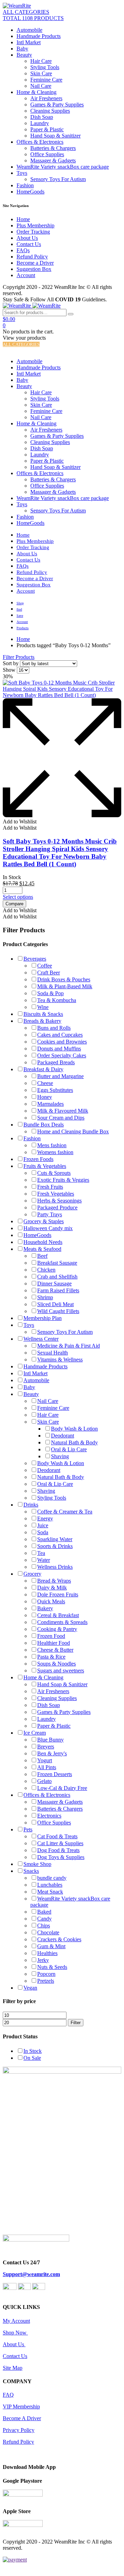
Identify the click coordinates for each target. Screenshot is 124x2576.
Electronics (49, 1816)
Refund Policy (32, 257)
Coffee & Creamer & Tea (65, 1512)
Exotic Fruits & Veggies (63, 1180)
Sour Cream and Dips (61, 1118)
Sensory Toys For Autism (58, 179)
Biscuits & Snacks (43, 1014)
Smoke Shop (37, 1864)
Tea (41, 1553)
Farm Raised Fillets (58, 1290)
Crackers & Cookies (59, 1939)
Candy (44, 1919)
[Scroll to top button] (113, 2548)
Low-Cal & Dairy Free (62, 1788)
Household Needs (43, 1242)
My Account (16, 2321)
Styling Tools (45, 67)
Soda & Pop (50, 993)
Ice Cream (35, 1733)
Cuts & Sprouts (54, 1173)
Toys (22, 173)
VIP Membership (21, 2407)
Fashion (25, 185)
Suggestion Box (34, 269)
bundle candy (52, 1878)
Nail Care (41, 86)
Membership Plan (43, 1318)
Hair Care (41, 61)
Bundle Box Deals (44, 1125)
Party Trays (50, 1214)
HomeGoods (30, 192)
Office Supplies (47, 154)
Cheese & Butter (55, 1650)
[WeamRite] (17, 6)
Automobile (29, 30)
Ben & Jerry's (52, 1753)
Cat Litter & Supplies (60, 1843)
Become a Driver (35, 263)
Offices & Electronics (40, 142)
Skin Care (41, 73)
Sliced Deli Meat (55, 1304)
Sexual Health (53, 1353)
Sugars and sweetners (61, 1671)
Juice (43, 1525)
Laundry (40, 123)
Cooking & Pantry (57, 1629)
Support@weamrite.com (31, 2274)
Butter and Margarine (60, 1076)
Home (23, 219)
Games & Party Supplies (57, 105)
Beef (42, 1256)
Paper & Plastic (47, 129)
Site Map (13, 2368)
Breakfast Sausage (57, 1263)
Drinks (31, 1505)
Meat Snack (50, 1892)
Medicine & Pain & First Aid (69, 1346)
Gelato (44, 1781)
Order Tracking (33, 232)
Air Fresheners (46, 98)
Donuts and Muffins (59, 1049)
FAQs (23, 250)
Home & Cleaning (37, 92)
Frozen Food (51, 1636)
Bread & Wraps (54, 1581)
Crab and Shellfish (57, 1277)
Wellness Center (41, 1339)
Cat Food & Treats (57, 1836)
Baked (44, 1912)
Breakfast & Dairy (43, 1069)
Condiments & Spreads (62, 1622)
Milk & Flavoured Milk (63, 1111)
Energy (45, 1518)
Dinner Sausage (54, 1284)
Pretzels (46, 1981)
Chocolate (48, 1932)
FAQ (8, 2395)
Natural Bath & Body (74, 1442)
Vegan (30, 1988)
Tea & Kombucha (57, 1000)
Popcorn (46, 1974)
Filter (76, 2023)
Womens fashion (55, 1152)
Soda (43, 1532)
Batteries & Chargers (53, 148)
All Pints (47, 1767)
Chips (44, 1926)
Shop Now (15, 2333)
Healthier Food (54, 1643)
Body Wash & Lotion (74, 1429)
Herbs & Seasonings (59, 1201)
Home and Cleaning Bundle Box (73, 1131)
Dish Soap (42, 117)
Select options (18, 897)
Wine (43, 1007)
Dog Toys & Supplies (61, 1857)
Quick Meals (51, 1601)
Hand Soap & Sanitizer (55, 136)
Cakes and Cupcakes (60, 1035)
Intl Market (29, 42)
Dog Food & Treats (58, 1850)
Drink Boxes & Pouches (64, 979)
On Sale (32, 2058)
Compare (14, 904)
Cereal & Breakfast (58, 1615)
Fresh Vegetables (56, 1194)
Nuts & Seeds (52, 1967)
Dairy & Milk (52, 1588)
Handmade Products (39, 36)
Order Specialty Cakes (62, 1055)
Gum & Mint (51, 1946)
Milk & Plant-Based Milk (65, 986)
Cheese (45, 1083)
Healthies (47, 1953)
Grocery (32, 1574)
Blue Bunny (50, 1740)
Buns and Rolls (54, 1028)
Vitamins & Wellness (60, 1360)
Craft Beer (49, 973)
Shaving (60, 1456)
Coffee (45, 966)
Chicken (46, 1270)
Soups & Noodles (56, 1664)
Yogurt (45, 1760)
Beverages (35, 959)
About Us (27, 238)
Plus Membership (35, 225)
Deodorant (63, 1436)
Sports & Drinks (55, 1546)
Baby (22, 49)
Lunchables (50, 1885)
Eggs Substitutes (55, 1090)
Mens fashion (52, 1145)
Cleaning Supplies (50, 111)
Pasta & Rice (51, 1657)
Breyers (46, 1747)
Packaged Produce (57, 1207)
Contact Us (29, 244)
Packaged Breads (56, 1062)
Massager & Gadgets (53, 161)
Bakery (45, 1608)
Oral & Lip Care (69, 1449)
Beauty (24, 55)
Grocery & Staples (44, 1221)
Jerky (43, 1960)
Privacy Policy (19, 2430)
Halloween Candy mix (48, 1228)
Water (44, 1560)
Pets (28, 1829)
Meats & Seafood (42, 1249)
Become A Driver (22, 2418)
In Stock (33, 2051)
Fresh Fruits (50, 1187)
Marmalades (50, 1104)
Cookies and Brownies (62, 1042)
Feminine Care (46, 80)
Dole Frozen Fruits (58, 1594)
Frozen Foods (38, 1159)
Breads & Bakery (42, 1021)
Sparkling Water (55, 1539)
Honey (45, 1097)
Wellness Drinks (55, 1567)
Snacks (31, 1871)
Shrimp (45, 1297)
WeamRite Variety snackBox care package (63, 167)
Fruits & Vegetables (45, 1166)
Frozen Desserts (55, 1774)
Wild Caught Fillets (58, 1311)
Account (26, 275)
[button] (20, 822)
